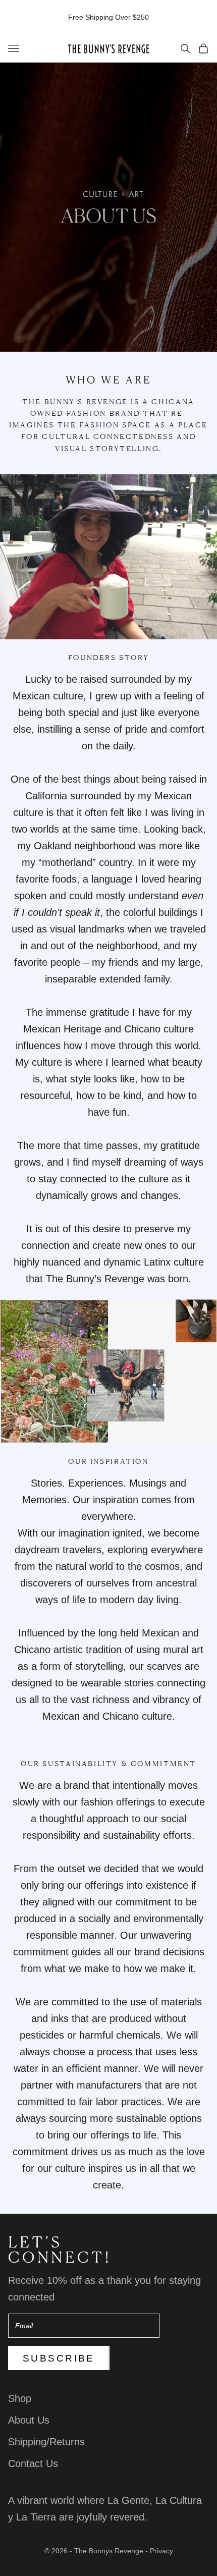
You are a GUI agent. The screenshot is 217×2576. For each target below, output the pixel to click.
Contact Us (33, 2463)
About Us (29, 2420)
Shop (20, 2398)
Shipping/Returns (46, 2442)
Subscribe (59, 2358)
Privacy (161, 2551)
